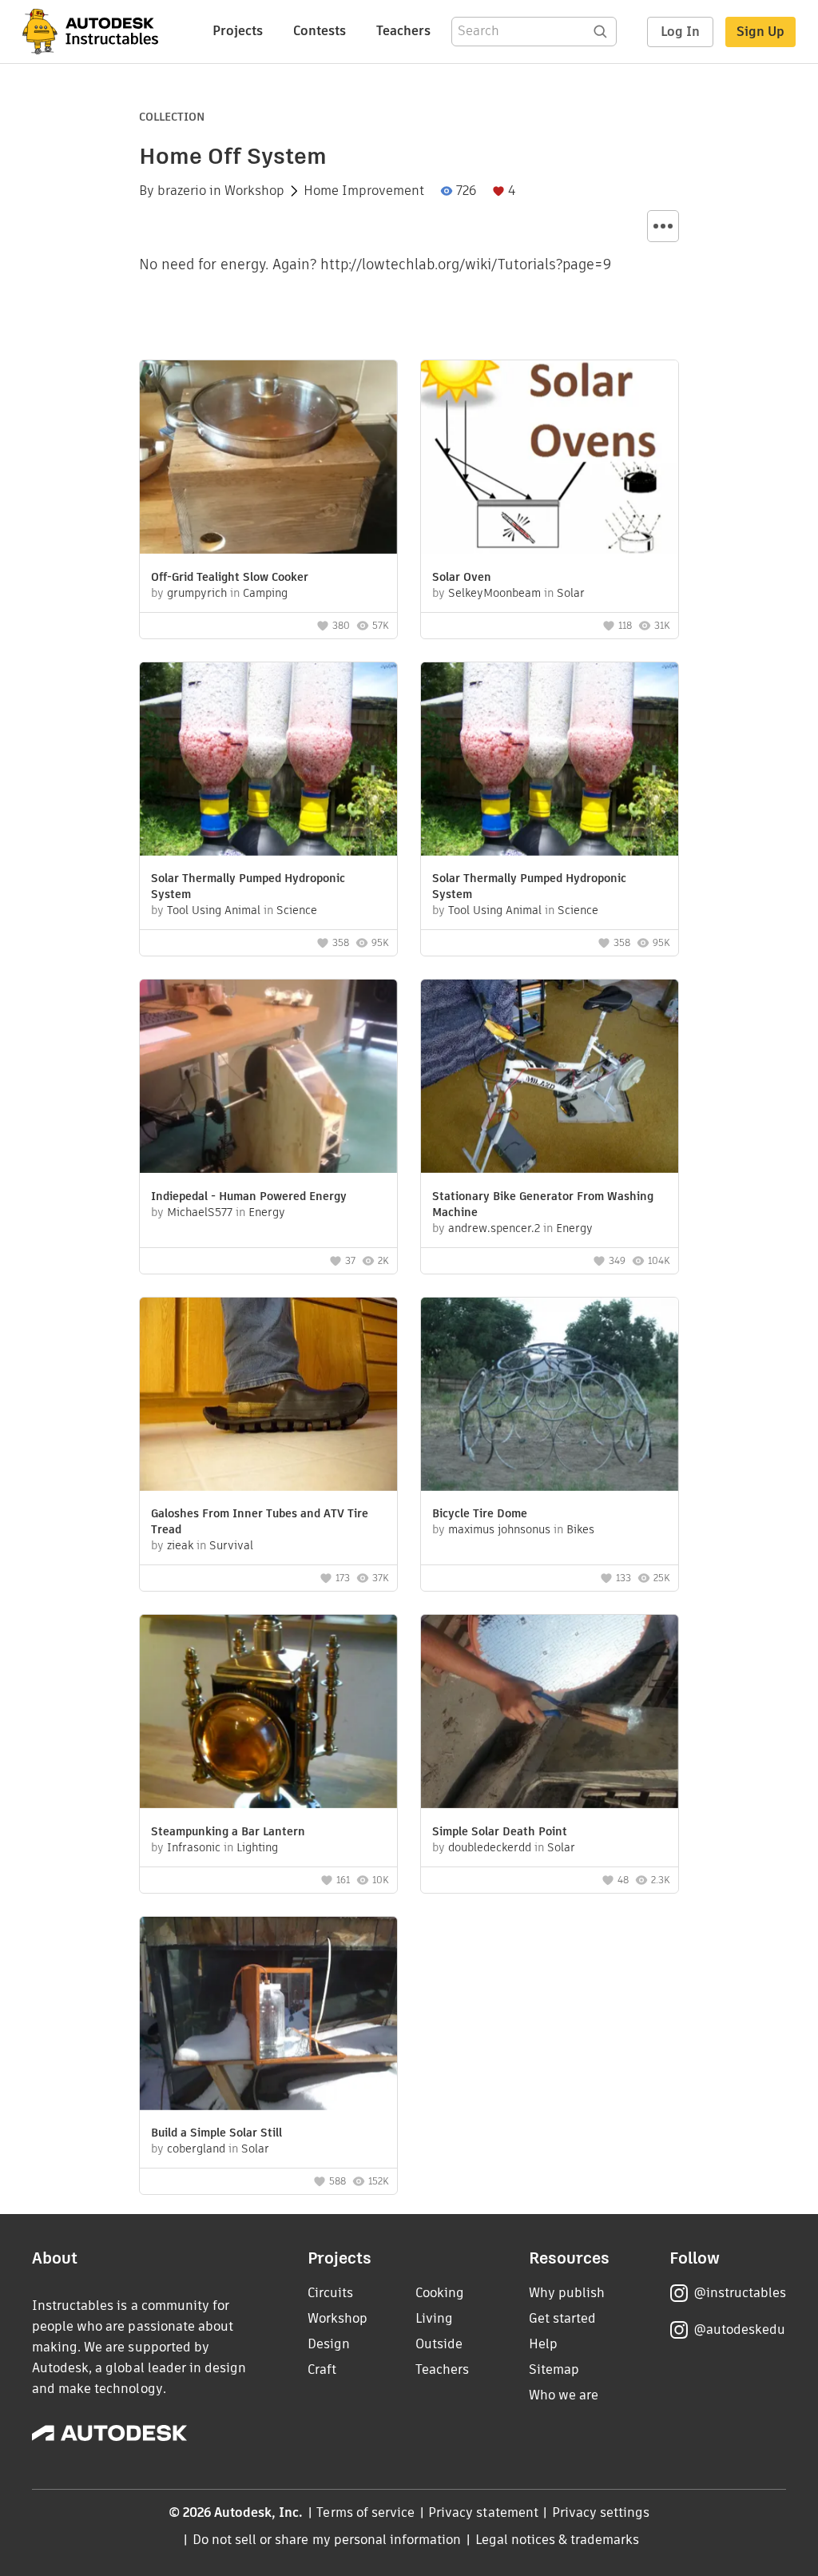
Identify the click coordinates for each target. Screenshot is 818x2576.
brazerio (182, 191)
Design (329, 2344)
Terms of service (365, 2512)
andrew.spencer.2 (494, 1228)
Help (543, 2344)
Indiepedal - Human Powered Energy (249, 1196)
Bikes (580, 1529)
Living (434, 2318)
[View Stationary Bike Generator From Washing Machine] (550, 1078)
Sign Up (760, 32)
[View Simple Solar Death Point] (550, 1713)
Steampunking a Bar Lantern (228, 1831)
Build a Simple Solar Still (216, 2133)
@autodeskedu (739, 2330)
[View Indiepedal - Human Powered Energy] (268, 1078)
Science (297, 910)
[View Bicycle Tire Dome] (550, 1396)
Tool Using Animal (214, 910)
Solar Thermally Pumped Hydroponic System (248, 886)
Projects (238, 31)
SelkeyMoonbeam (494, 593)
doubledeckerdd (490, 1847)
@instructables (740, 2293)
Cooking (440, 2293)
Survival (231, 1545)
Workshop (254, 191)
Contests (320, 31)
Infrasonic (194, 1847)
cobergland (196, 2149)
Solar (571, 593)
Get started (562, 2318)
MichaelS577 (200, 1212)
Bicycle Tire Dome (480, 1513)
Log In (680, 32)
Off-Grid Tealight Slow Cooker (230, 577)
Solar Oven (462, 577)
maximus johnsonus (499, 1529)
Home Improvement (364, 191)
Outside (439, 2344)
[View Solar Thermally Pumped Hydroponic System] (268, 761)
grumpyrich (197, 593)
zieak (180, 1545)
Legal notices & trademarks (558, 2540)
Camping (265, 593)
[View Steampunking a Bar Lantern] (268, 1713)
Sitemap (554, 2369)
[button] (663, 226)
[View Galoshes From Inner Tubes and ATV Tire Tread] (268, 1396)
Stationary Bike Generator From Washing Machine (543, 1204)
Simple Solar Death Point (500, 1831)
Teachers (403, 31)
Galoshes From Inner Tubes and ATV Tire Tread (260, 1521)
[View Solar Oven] (550, 459)
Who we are (564, 2395)
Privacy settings (601, 2512)
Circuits (330, 2293)
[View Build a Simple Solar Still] (268, 2015)
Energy (267, 1212)
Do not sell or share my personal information (327, 2540)
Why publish (567, 2293)
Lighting (257, 1847)
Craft (322, 2369)
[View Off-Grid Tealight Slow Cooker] (268, 459)
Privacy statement (483, 2512)
